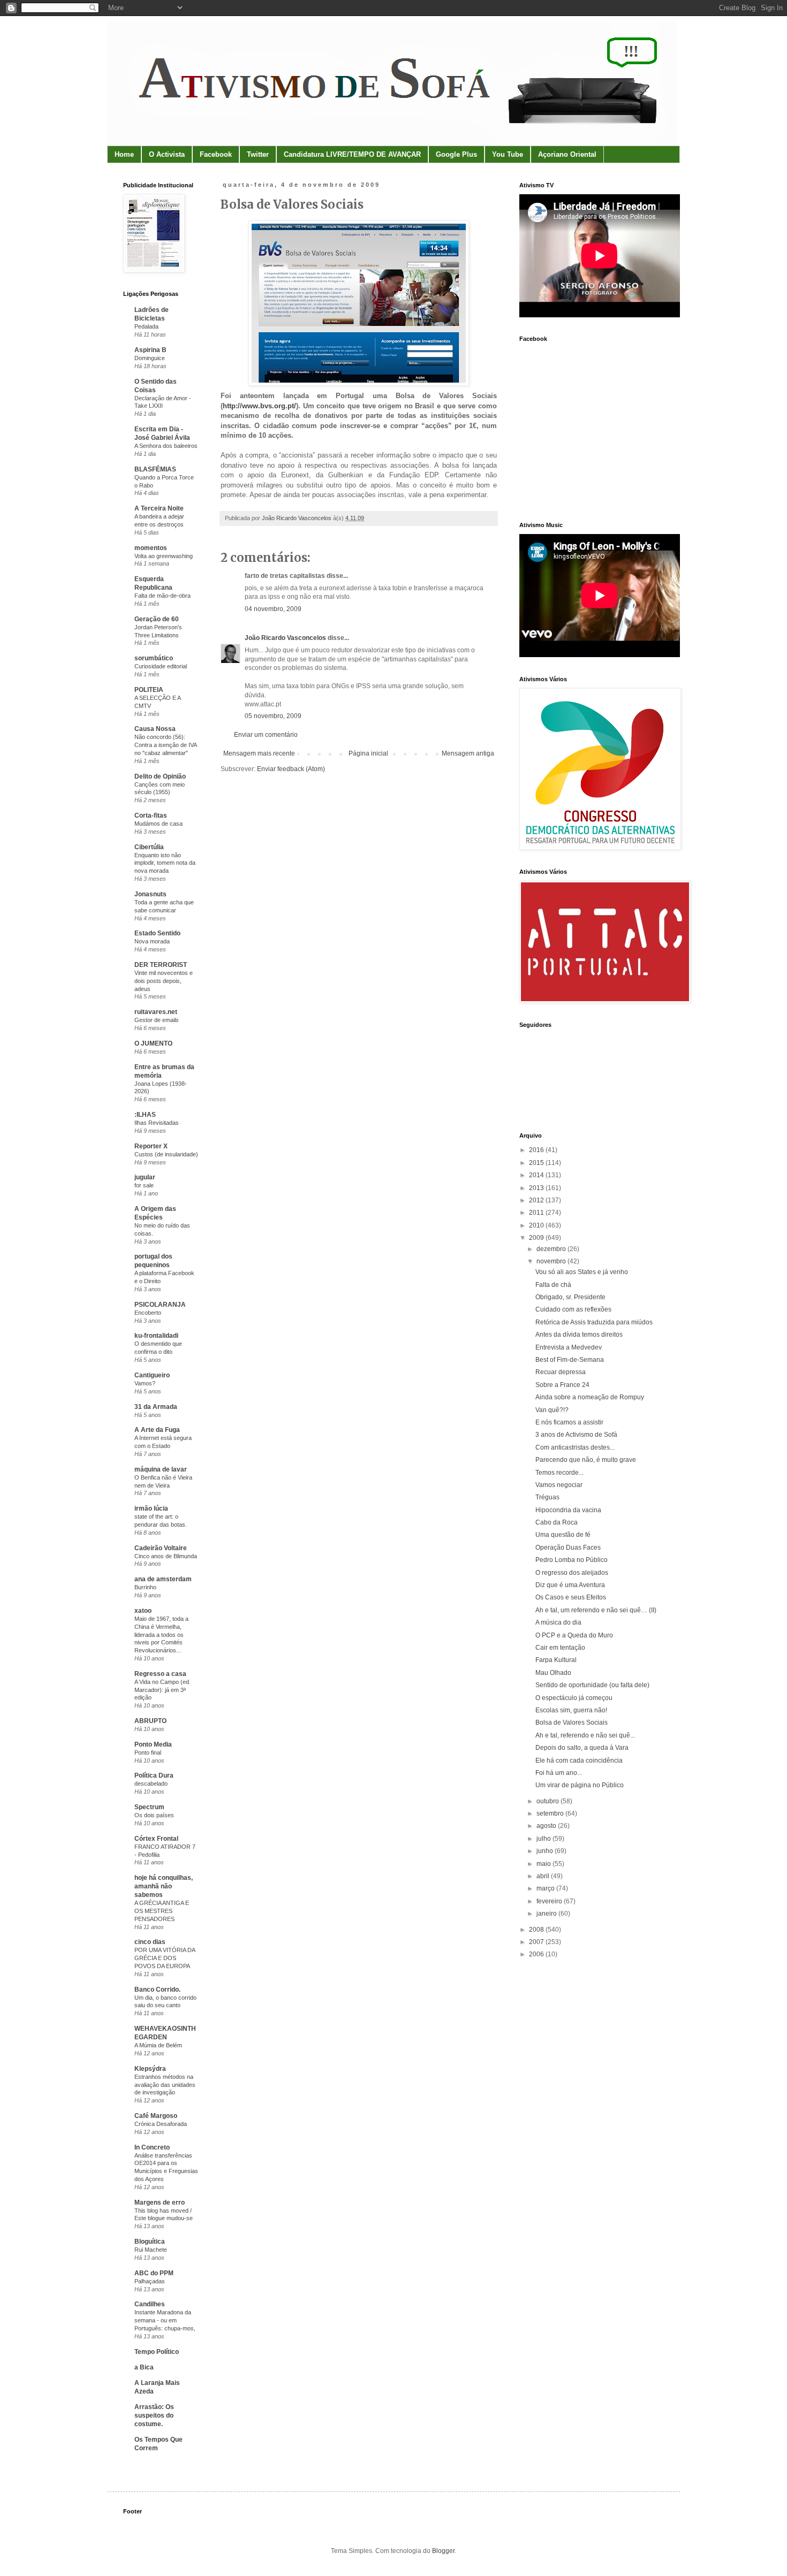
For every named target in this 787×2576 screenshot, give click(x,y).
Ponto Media (153, 1744)
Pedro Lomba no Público (572, 1560)
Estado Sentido (157, 933)
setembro (551, 1813)
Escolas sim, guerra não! (571, 1710)
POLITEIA (149, 690)
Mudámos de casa (158, 824)
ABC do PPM (154, 2273)
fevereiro (550, 1901)
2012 (537, 1200)
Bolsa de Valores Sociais (572, 1723)
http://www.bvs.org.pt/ (259, 406)
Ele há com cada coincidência (579, 1760)
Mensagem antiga (468, 753)
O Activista (167, 154)
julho (544, 1839)
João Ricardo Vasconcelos (285, 638)
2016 (537, 1150)
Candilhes (150, 2304)
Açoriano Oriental (567, 154)
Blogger (443, 2551)
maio (544, 1864)
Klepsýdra (150, 2069)
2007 (537, 1942)
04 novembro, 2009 (273, 609)
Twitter (258, 154)
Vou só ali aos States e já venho (582, 1272)
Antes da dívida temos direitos (579, 1335)
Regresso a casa (160, 1674)
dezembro (552, 1249)
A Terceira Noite (159, 508)
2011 (537, 1213)
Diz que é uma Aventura (570, 1585)
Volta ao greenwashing (164, 556)
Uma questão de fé (563, 1535)
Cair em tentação (560, 1648)
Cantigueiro (152, 1375)
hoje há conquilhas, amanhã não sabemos (164, 1886)
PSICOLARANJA (160, 1305)
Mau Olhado (553, 1673)
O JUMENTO (153, 1043)
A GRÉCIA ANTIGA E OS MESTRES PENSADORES (162, 1911)
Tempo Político (157, 2352)
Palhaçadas (150, 2281)
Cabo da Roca (557, 1522)
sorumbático (154, 658)
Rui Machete (151, 2250)
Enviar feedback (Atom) (291, 769)
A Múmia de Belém (158, 2045)
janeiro (547, 1914)
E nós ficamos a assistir (569, 1422)
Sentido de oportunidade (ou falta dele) (592, 1685)
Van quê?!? (552, 1410)
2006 (537, 1954)
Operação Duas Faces (568, 1548)
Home (124, 154)
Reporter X (151, 1146)
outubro (548, 1801)
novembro (552, 1261)
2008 (537, 1930)
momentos (151, 548)
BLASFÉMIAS (155, 469)
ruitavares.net (156, 1012)
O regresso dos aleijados (572, 1573)
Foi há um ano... (559, 1773)
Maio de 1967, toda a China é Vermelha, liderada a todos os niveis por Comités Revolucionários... (161, 1634)
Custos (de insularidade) (166, 1154)
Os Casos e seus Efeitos (571, 1597)
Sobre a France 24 (562, 1385)
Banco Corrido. (157, 1990)
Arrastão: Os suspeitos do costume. (154, 2415)
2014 (537, 1175)
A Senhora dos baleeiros (166, 446)
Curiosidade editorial (161, 666)
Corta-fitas (151, 816)
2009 (537, 1238)
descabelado (151, 1784)
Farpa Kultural (556, 1660)
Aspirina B (150, 350)
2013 (537, 1188)
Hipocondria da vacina (568, 1510)
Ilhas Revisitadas (157, 1123)
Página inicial (368, 753)
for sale (144, 1185)
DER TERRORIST (161, 965)
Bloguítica (150, 2242)
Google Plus (456, 154)
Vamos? (145, 1383)
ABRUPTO (150, 1721)
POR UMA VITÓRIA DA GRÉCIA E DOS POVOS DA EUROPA (165, 1958)
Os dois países (154, 1815)
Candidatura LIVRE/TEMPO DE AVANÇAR (352, 154)
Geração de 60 (157, 619)
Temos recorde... (559, 1473)
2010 (537, 1225)
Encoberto (148, 1313)
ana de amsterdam (163, 1579)
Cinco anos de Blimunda (166, 1556)
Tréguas (547, 1497)
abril (544, 1876)
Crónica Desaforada (161, 2124)
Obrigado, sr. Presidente (570, 1297)
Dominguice (150, 358)
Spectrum (149, 1807)
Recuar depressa (561, 1372)
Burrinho (145, 1587)
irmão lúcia (151, 1508)
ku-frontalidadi (156, 1336)
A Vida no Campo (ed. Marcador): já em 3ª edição (162, 1690)
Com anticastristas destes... (575, 1447)
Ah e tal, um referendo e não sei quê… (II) (596, 1610)
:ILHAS (145, 1115)
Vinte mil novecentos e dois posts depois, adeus (164, 981)
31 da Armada (156, 1407)
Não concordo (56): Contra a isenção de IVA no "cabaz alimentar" (165, 745)
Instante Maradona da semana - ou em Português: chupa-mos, (165, 2320)
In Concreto (152, 2147)
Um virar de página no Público (580, 1785)
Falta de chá (553, 1285)
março (546, 1888)
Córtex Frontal (156, 1839)
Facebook (216, 154)
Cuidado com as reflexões (573, 1309)
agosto (547, 1826)
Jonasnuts (150, 894)
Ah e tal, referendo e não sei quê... (585, 1735)
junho (546, 1851)
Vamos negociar (559, 1485)
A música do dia (558, 1622)
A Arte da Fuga (157, 1430)
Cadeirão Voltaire (161, 1548)
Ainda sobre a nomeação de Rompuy (590, 1397)
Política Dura (154, 1775)
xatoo (143, 1611)
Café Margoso (156, 2116)
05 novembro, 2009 (273, 716)
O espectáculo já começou (574, 1698)
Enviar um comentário (266, 735)
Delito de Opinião (160, 776)
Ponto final (148, 1752)
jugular (145, 1177)
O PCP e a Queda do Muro (574, 1635)
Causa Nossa (155, 729)
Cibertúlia (149, 847)
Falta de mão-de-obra (162, 596)
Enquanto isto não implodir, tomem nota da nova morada (165, 863)
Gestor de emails (157, 1020)
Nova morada (152, 941)
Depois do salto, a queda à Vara (582, 1748)
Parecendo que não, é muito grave (586, 1460)
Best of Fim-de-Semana (570, 1360)
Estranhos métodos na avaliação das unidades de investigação (165, 2085)
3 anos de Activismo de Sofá (576, 1435)
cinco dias (150, 1942)
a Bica (144, 2367)
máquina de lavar (161, 1469)
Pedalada (146, 326)
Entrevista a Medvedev (569, 1347)
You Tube (508, 154)
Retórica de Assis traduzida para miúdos (594, 1322)
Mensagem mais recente (259, 753)
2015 (537, 1163)
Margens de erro (160, 2202)
